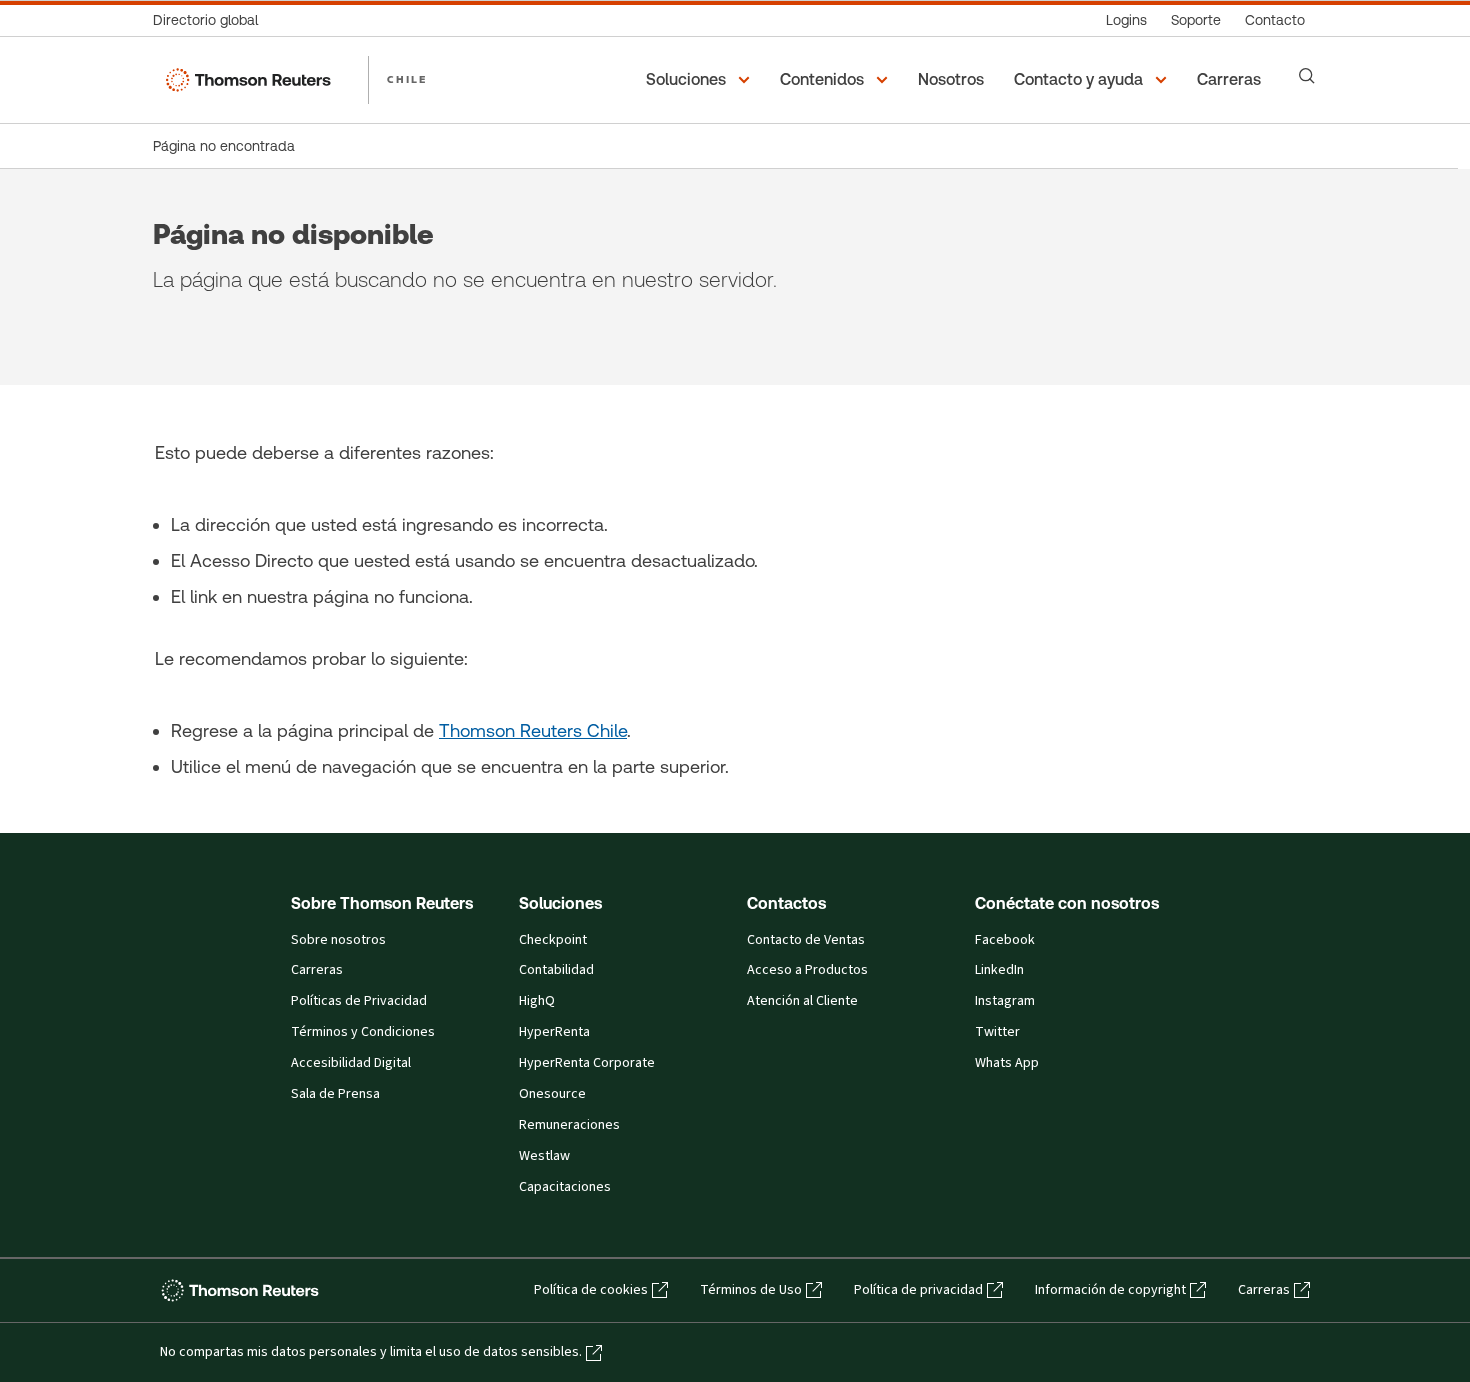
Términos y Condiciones (363, 1032)
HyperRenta (554, 1032)
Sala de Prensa (335, 1094)
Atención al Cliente (802, 1001)
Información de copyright (1110, 1290)
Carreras (317, 970)
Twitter (997, 1032)
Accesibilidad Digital (351, 1063)
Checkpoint (553, 940)
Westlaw (544, 1156)
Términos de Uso (751, 1290)
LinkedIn (999, 970)
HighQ (537, 1001)
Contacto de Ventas (806, 940)
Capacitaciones (565, 1187)
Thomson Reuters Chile (533, 730)
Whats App (1007, 1063)
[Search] (1307, 76)
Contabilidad (556, 970)
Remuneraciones (569, 1125)
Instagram (1005, 1001)
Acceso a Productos (807, 970)
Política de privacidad (918, 1290)
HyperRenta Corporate (587, 1063)
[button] (701, 80)
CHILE (407, 79)
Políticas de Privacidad (359, 1001)
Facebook (1005, 940)
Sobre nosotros (338, 940)
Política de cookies (591, 1290)
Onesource (552, 1094)
